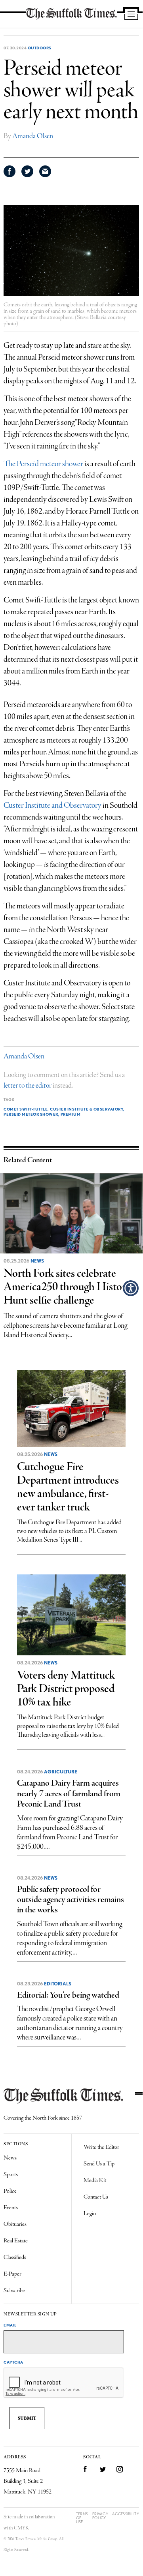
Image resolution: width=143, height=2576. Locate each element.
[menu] (131, 15)
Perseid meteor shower (31, 1114)
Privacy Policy (100, 2516)
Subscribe (14, 2291)
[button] (131, 1288)
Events (11, 2208)
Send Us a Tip (99, 2164)
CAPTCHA (13, 2362)
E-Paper (12, 2274)
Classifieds (15, 2257)
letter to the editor (28, 1086)
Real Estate (16, 2241)
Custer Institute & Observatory (87, 1109)
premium (71, 1114)
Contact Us (96, 2197)
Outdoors (40, 48)
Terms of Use (82, 2518)
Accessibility (126, 2514)
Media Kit (95, 2180)
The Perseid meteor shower (44, 464)
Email (10, 2325)
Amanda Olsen (33, 136)
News (37, 1261)
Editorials (58, 1984)
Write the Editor (101, 2147)
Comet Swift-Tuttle (26, 1109)
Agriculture (61, 1772)
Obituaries (15, 2224)
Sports (11, 2174)
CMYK (22, 2528)
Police (10, 2191)
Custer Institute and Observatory (53, 806)
